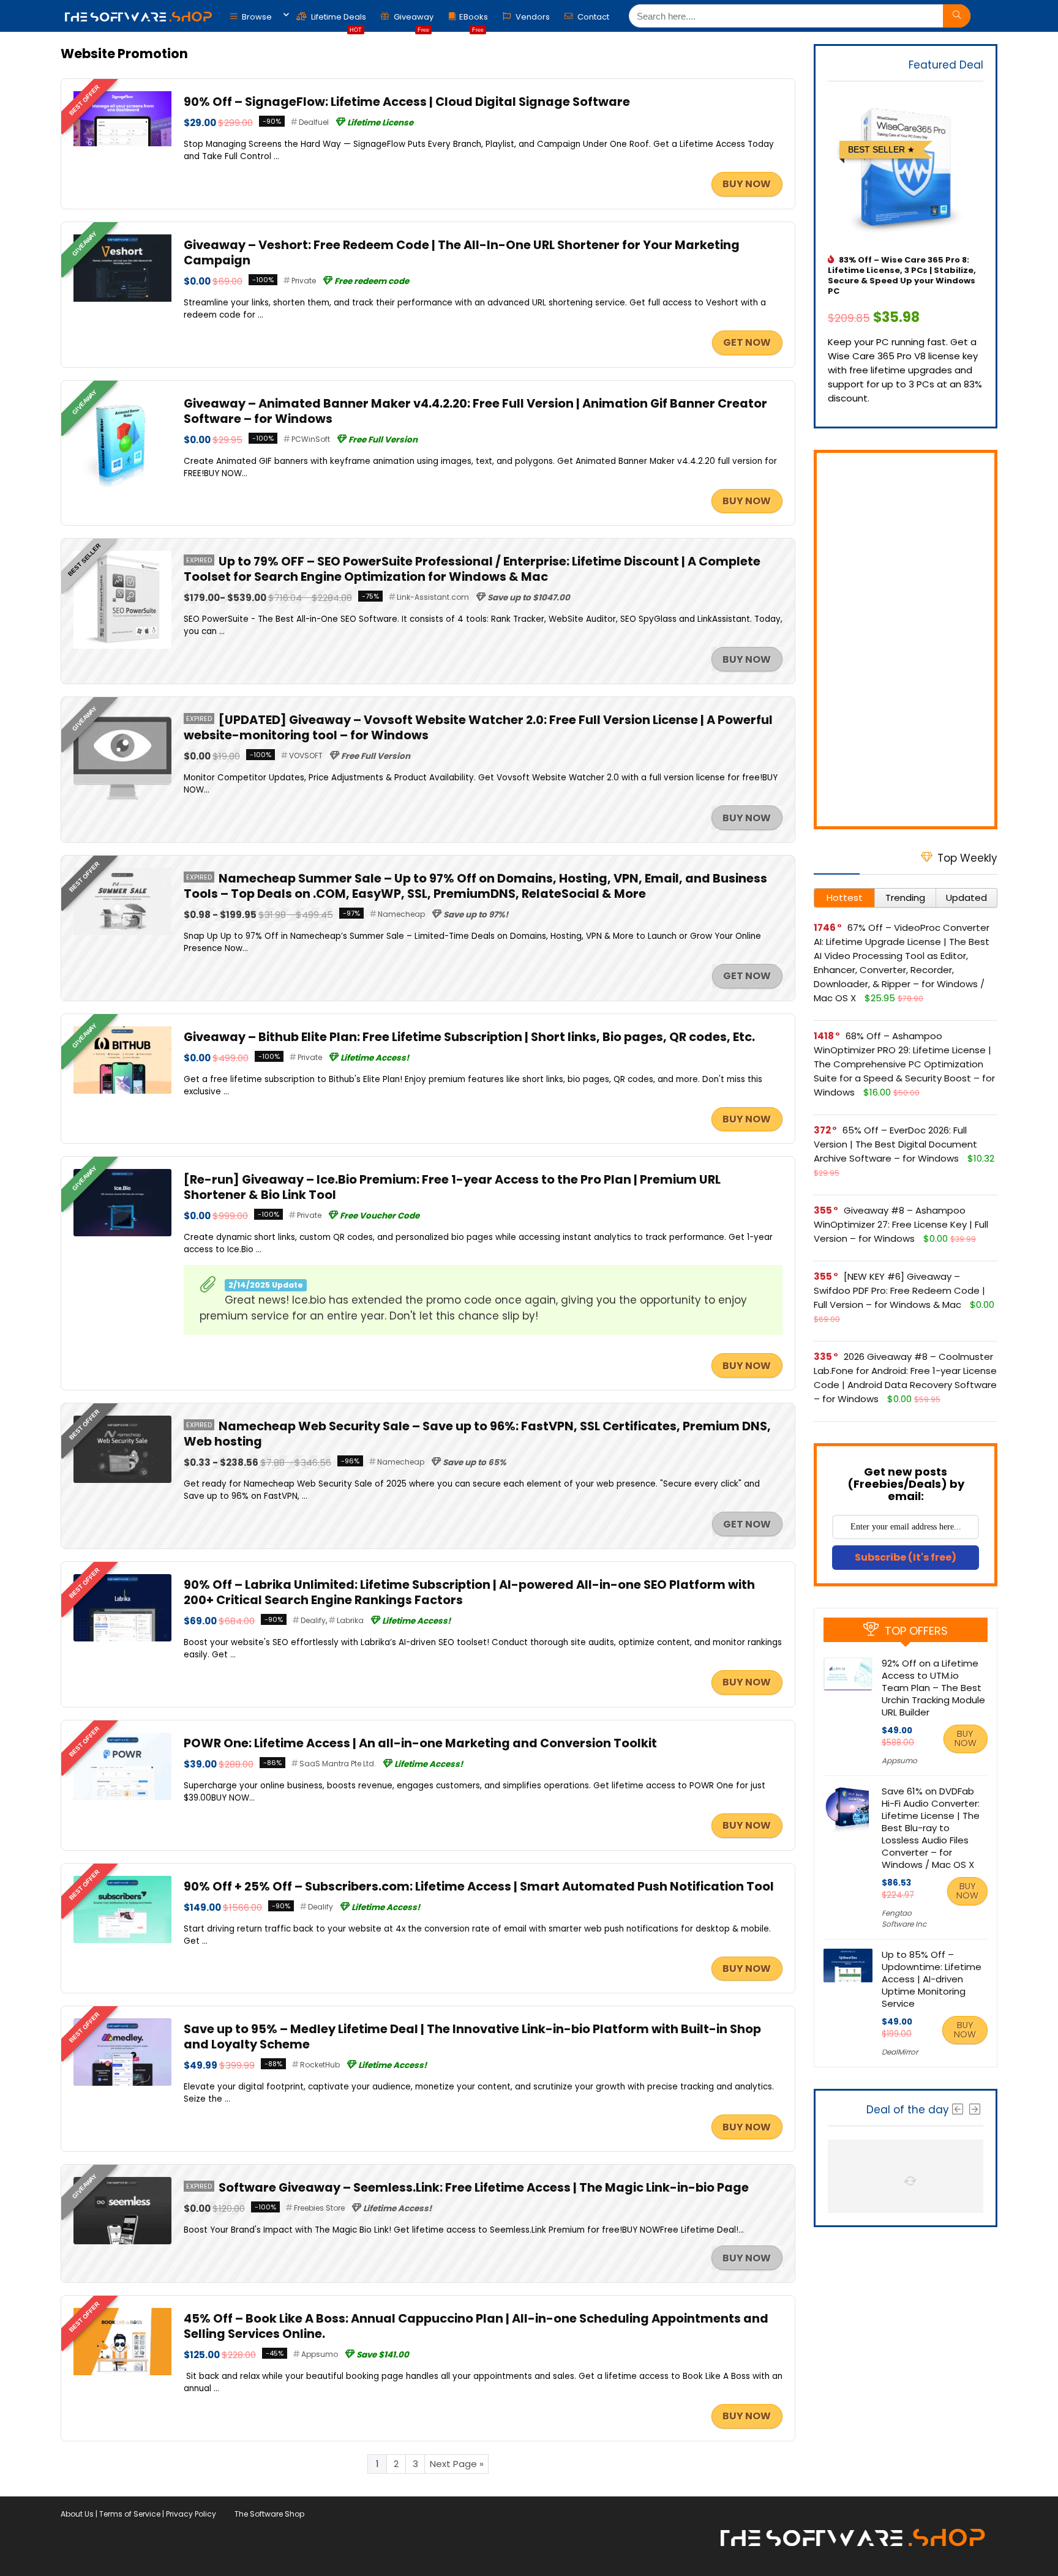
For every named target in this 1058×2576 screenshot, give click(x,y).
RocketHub (320, 2065)
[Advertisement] (906, 640)
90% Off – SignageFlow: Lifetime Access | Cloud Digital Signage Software (407, 102)
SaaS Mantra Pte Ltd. (338, 1764)
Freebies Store (319, 2208)
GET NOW (747, 342)
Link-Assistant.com (433, 597)
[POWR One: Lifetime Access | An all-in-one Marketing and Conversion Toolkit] (122, 1740)
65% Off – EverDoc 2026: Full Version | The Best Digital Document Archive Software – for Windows (895, 1144)
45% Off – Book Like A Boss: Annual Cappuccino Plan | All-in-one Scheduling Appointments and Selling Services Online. (476, 2326)
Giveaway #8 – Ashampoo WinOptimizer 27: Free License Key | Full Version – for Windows (901, 1224)
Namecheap (401, 914)
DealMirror (900, 2052)
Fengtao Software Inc (904, 1918)
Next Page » (457, 2464)
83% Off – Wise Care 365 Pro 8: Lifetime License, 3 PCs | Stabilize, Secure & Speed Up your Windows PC (902, 275)
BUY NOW (747, 184)
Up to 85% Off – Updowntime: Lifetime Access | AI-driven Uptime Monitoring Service (932, 1979)
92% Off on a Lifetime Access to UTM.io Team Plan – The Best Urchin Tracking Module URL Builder (933, 1688)
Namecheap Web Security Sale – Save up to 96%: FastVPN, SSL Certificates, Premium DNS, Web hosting (477, 1434)
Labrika (350, 1620)
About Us (77, 2514)
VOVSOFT (306, 756)
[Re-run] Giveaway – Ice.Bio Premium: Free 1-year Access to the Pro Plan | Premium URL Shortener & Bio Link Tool (452, 1187)
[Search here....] (957, 16)
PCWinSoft (311, 439)
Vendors (532, 17)
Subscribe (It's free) (906, 1557)
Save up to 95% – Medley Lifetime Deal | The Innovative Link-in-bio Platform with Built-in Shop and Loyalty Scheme (472, 2037)
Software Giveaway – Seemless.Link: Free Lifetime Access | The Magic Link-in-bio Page (484, 2188)
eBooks (474, 20)
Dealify (313, 1620)
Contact (592, 17)
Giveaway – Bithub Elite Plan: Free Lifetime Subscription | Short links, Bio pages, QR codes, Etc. (469, 1037)
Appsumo (320, 2354)
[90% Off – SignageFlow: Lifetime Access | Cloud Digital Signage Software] (122, 98)
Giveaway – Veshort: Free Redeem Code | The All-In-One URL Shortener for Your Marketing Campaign (462, 253)
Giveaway (413, 20)
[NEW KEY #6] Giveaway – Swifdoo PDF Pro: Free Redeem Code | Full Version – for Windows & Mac (899, 1290)
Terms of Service (130, 2514)
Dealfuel (314, 122)
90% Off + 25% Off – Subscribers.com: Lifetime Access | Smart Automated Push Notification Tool (479, 1887)
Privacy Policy (191, 2514)
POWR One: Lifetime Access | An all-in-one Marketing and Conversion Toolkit (420, 1743)
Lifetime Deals (338, 20)
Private (304, 281)
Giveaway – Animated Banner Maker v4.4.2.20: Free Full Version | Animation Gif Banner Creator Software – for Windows (475, 411)
